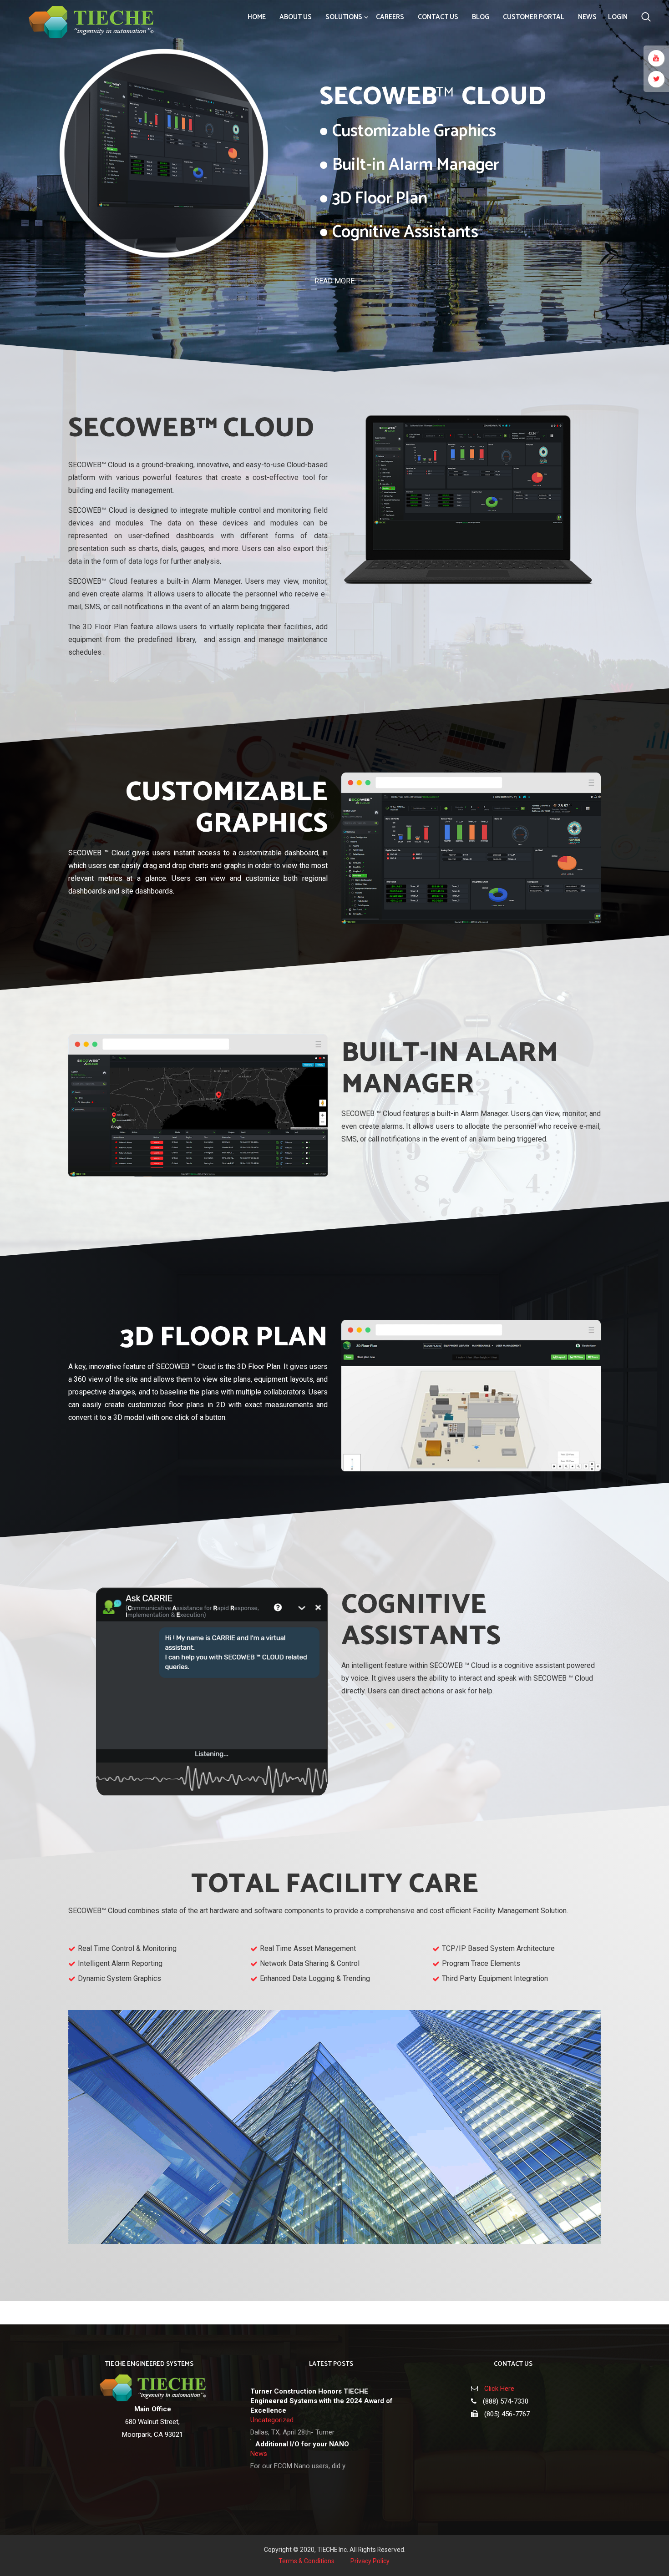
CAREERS (390, 17)
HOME (257, 17)
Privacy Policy (370, 2561)
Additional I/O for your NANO (302, 2444)
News (259, 2454)
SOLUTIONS (344, 17)
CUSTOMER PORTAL (534, 17)
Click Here (499, 2389)
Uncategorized (272, 2420)
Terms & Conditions (307, 2561)
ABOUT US (296, 17)
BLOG (481, 17)
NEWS (587, 17)
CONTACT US (438, 17)
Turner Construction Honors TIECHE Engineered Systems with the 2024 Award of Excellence (322, 2401)
